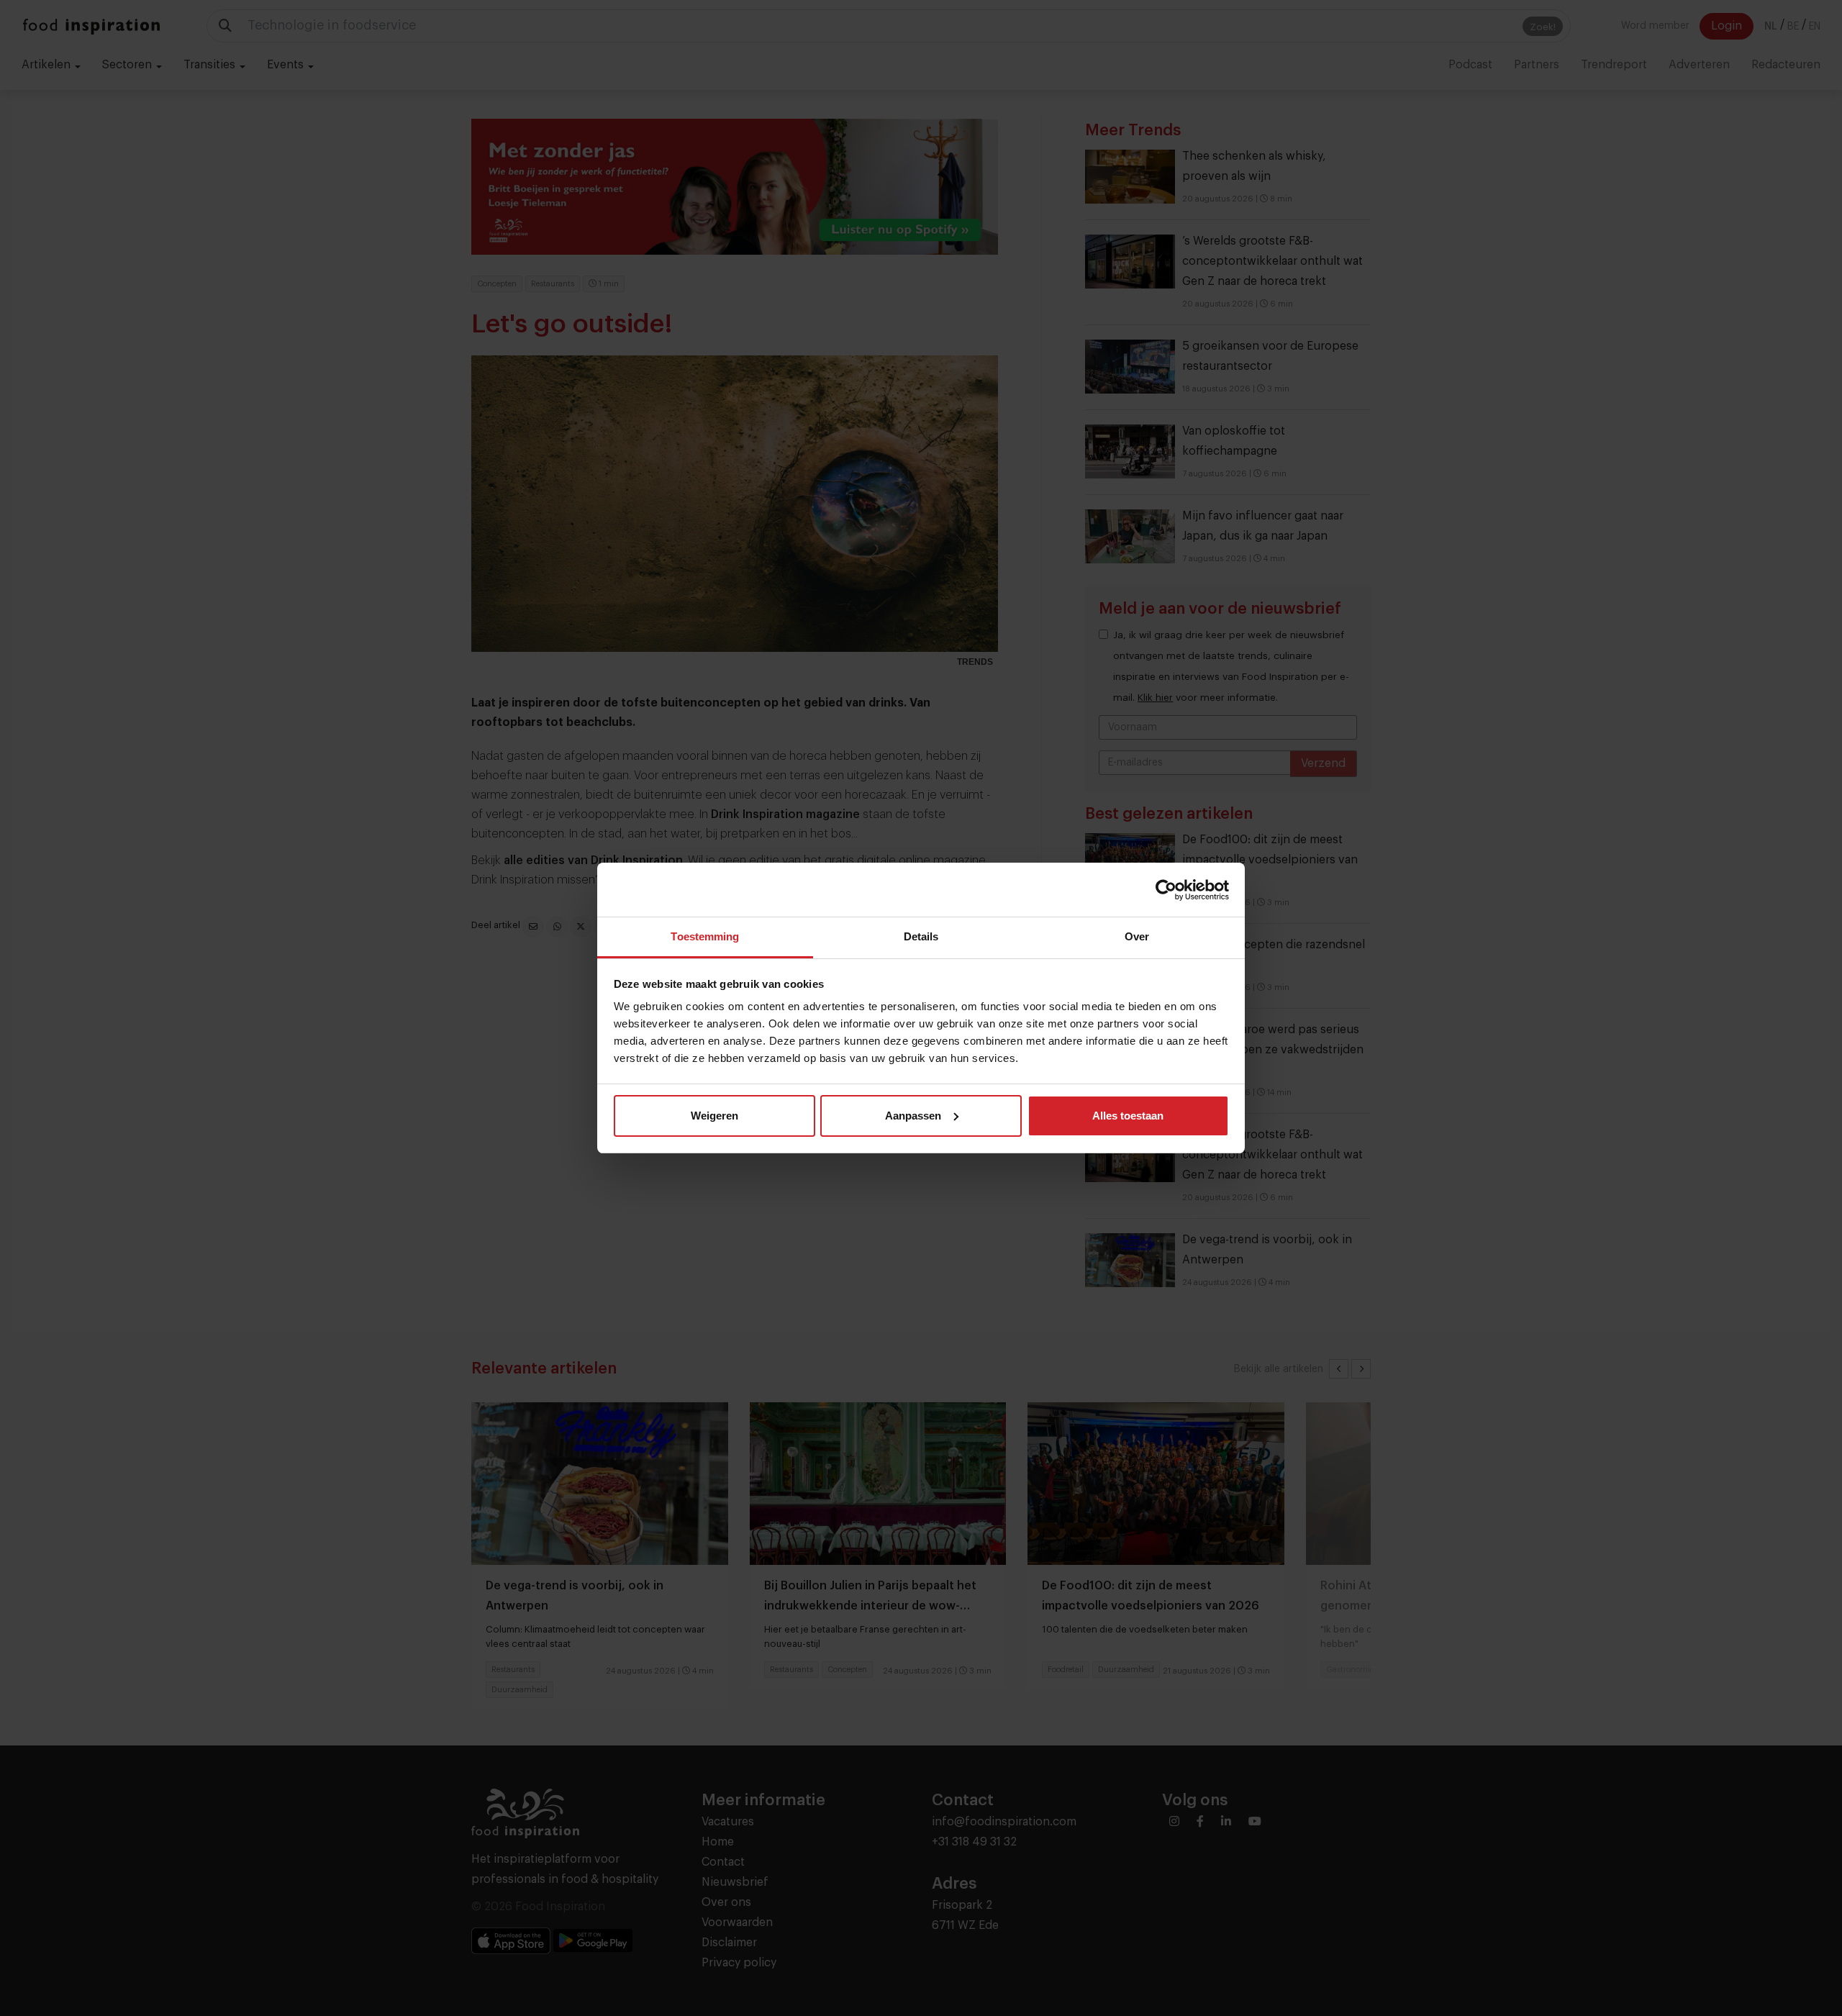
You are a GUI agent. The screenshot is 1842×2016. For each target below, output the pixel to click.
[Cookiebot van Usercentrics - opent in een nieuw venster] (1166, 890)
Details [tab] (921, 936)
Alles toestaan (1128, 1116)
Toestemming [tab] (705, 936)
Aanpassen (913, 1116)
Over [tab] (1137, 936)
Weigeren (714, 1116)
